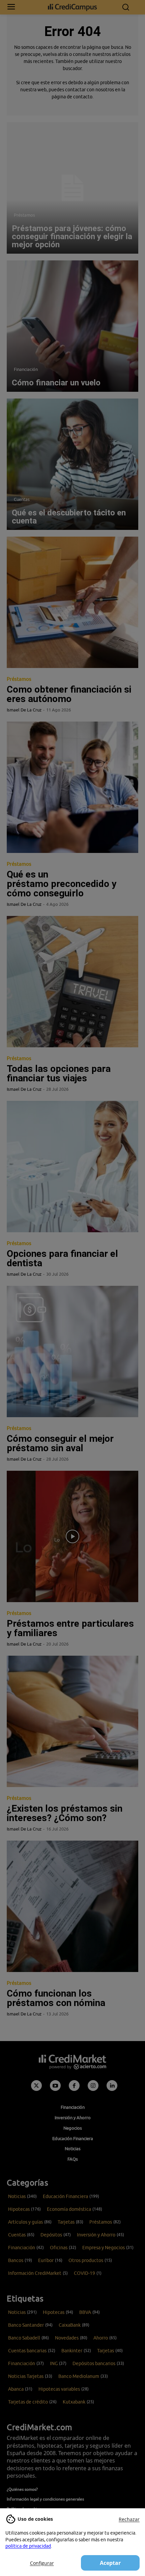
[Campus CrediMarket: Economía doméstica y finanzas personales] (73, 7)
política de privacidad (28, 2546)
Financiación (26, 369)
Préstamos (24, 215)
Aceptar (110, 2563)
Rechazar (129, 2519)
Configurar (42, 2563)
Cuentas (22, 499)
